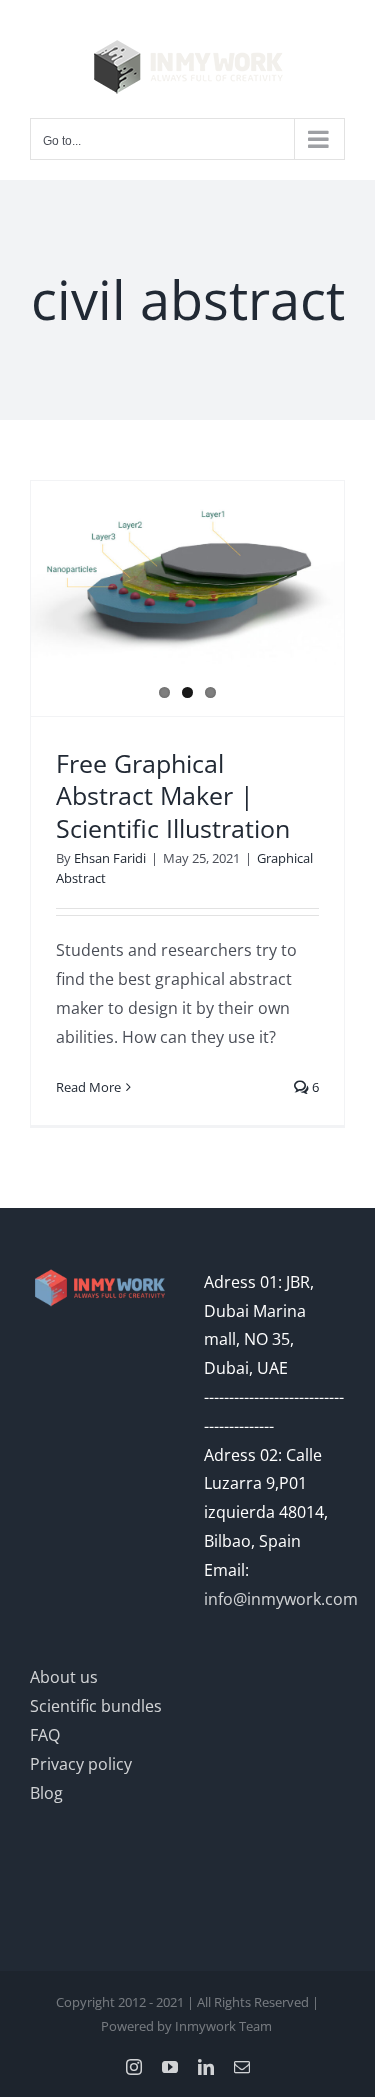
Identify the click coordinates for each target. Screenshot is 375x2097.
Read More (88, 1087)
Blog (46, 1793)
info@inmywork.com (281, 1599)
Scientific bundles (96, 1706)
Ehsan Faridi (110, 858)
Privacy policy (81, 1764)
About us (64, 1677)
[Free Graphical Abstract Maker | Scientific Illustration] (187, 580)
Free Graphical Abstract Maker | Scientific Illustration (173, 795)
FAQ (45, 1735)
